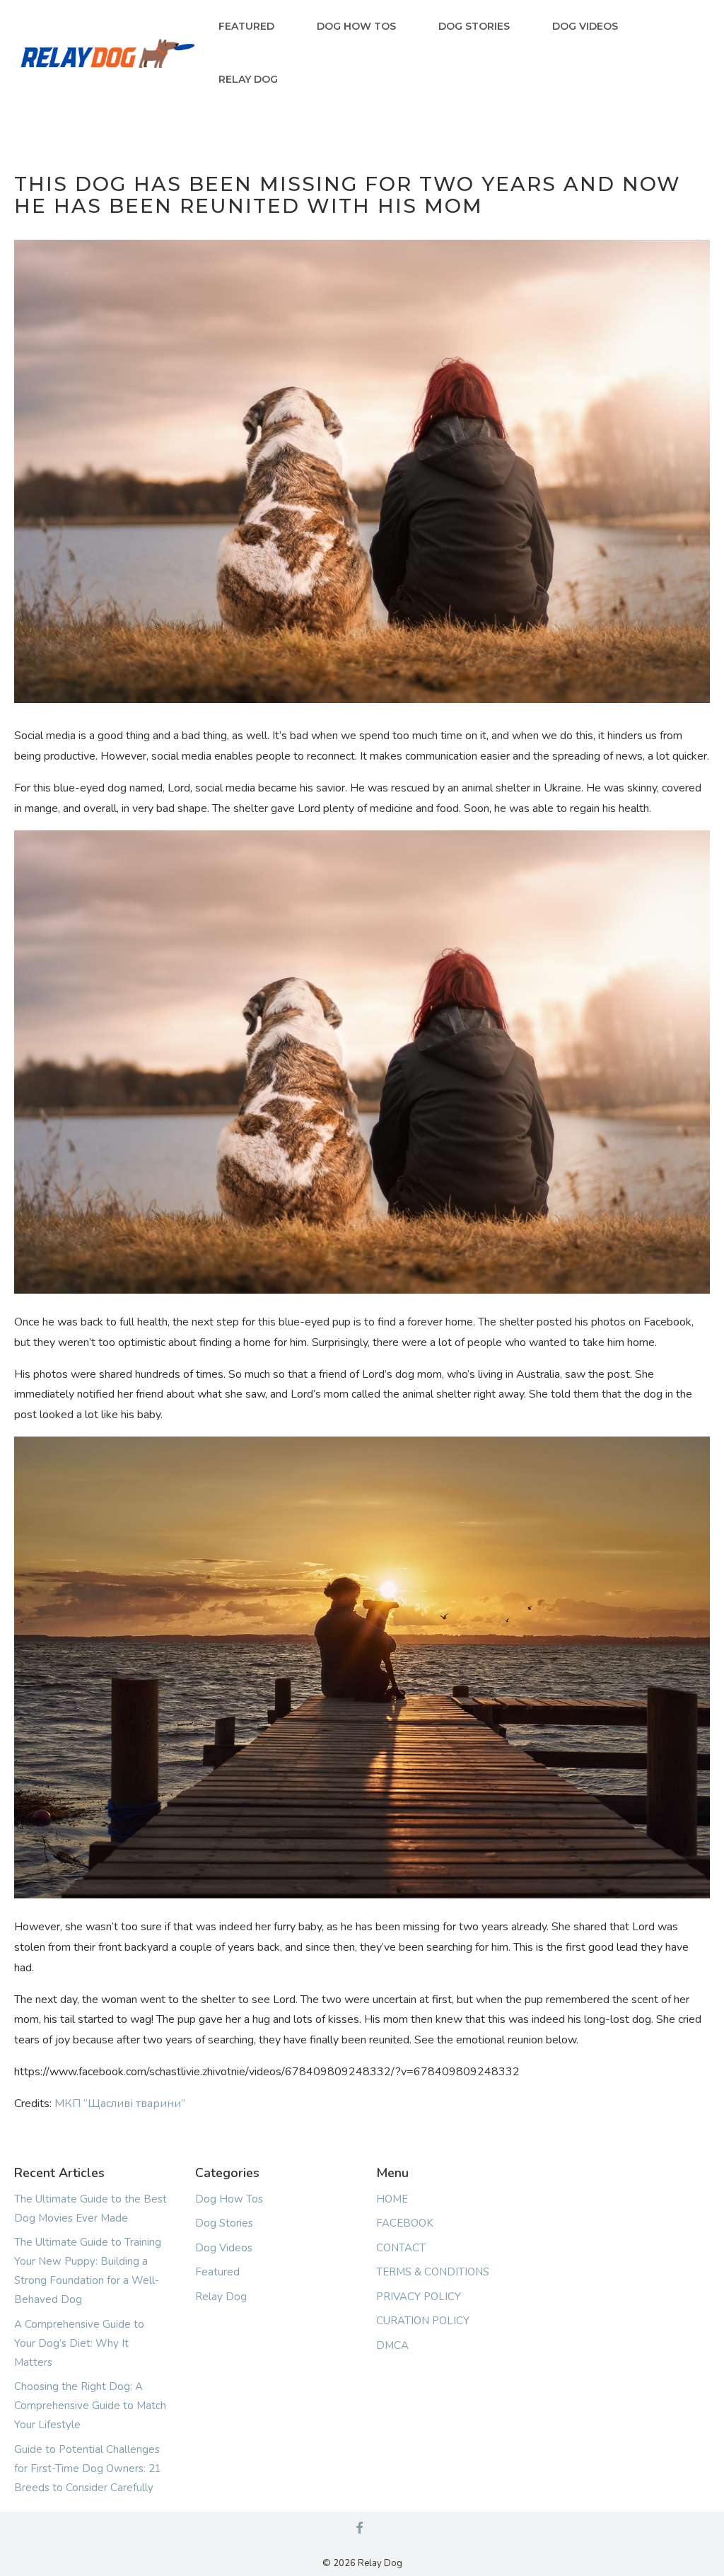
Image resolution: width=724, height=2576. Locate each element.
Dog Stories (474, 26)
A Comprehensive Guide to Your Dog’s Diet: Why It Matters (79, 2343)
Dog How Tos (356, 26)
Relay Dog (248, 79)
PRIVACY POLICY (419, 2297)
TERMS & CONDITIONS (433, 2272)
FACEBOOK (405, 2223)
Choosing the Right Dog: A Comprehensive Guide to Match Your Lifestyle (90, 2406)
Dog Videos (585, 26)
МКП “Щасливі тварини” (120, 2104)
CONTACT (401, 2248)
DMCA (392, 2345)
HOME (392, 2199)
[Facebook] (359, 2529)
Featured (246, 26)
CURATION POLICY (423, 2321)
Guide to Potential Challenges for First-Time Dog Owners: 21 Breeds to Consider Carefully (88, 2468)
